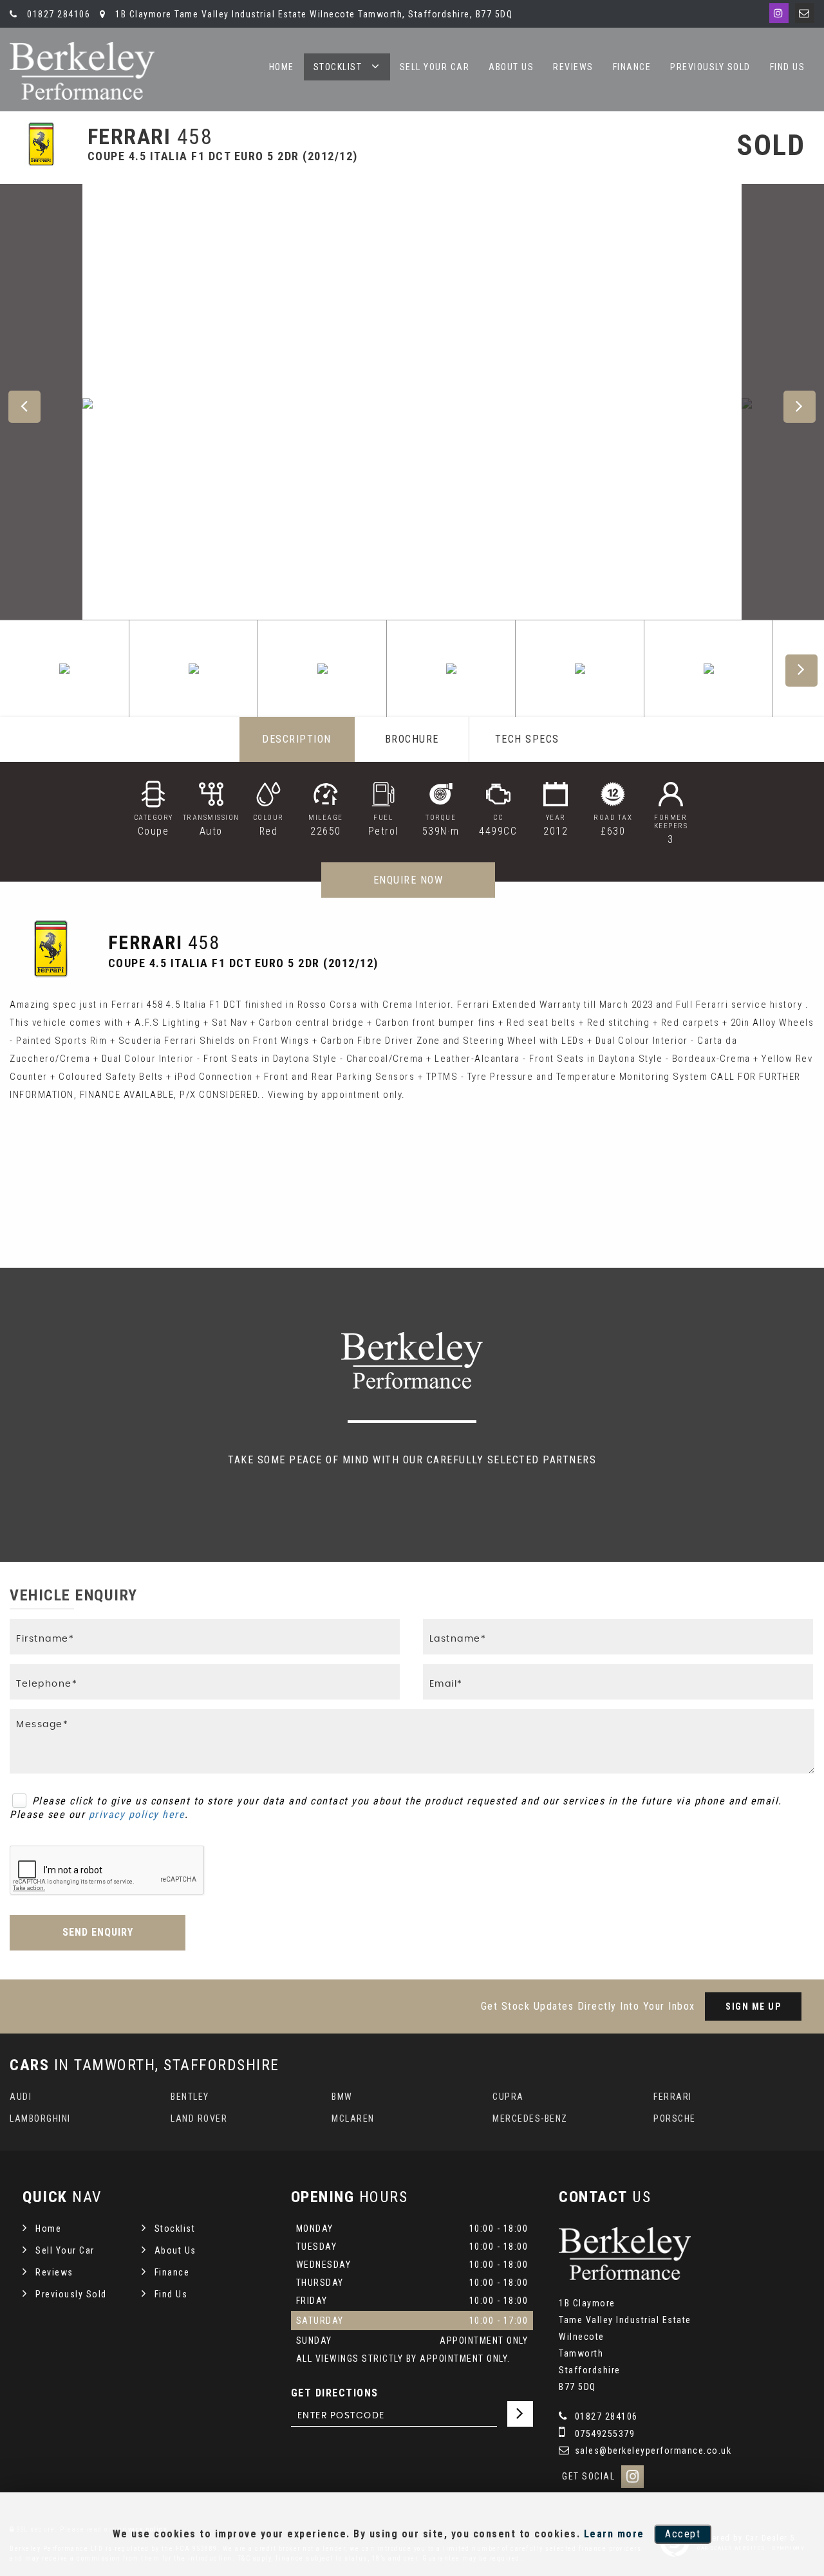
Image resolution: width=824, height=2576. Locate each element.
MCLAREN (353, 2118)
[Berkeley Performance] (82, 71)
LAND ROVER (199, 2118)
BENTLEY (190, 2097)
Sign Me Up (753, 2006)
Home (282, 67)
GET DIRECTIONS (335, 2393)
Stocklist (338, 67)
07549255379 (603, 2434)
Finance (632, 67)
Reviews (573, 67)
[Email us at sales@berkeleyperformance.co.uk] (805, 13)
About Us (511, 67)
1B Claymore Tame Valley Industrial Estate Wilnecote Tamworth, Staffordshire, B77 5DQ (313, 14)
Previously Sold (710, 67)
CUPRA (508, 2097)
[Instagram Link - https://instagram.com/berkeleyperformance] (779, 13)
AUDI (21, 2097)
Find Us (788, 67)
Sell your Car (435, 67)
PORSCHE (675, 2118)
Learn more (614, 2534)
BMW (342, 2097)
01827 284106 (57, 14)
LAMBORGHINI (40, 2118)
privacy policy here (137, 1814)
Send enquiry (98, 1932)
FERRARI (673, 2097)
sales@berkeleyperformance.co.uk (651, 2451)
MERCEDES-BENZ (530, 2118)
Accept (683, 2534)
